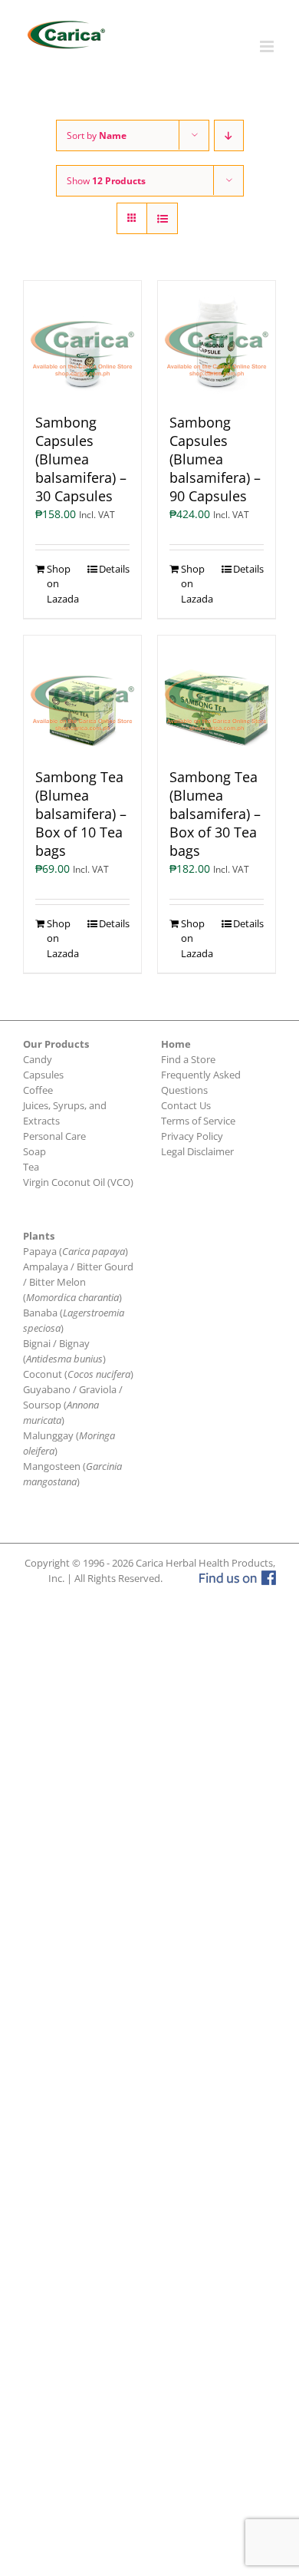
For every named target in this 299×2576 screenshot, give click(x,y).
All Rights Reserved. (118, 1578)
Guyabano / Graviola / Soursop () (73, 1405)
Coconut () (78, 1374)
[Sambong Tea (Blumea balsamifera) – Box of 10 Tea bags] (82, 694)
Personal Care (54, 1136)
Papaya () (76, 1251)
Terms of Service (198, 1121)
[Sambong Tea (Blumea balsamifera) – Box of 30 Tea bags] (217, 694)
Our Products (56, 1044)
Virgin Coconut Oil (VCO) (78, 1182)
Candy (38, 1059)
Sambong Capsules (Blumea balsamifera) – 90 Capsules (215, 459)
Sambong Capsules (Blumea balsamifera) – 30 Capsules (81, 459)
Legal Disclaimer (197, 1151)
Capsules (43, 1075)
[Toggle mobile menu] (268, 46)
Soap (34, 1151)
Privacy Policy (192, 1136)
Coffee (38, 1090)
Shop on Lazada (63, 584)
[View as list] (162, 218)
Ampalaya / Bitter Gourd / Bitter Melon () (78, 1282)
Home (176, 1044)
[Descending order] (229, 135)
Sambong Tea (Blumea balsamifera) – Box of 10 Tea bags (81, 814)
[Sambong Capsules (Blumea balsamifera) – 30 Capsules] (82, 340)
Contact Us (186, 1105)
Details (114, 569)
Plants (39, 1236)
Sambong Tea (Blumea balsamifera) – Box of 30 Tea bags (215, 814)
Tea (31, 1167)
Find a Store (188, 1059)
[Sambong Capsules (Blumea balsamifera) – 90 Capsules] (217, 340)
